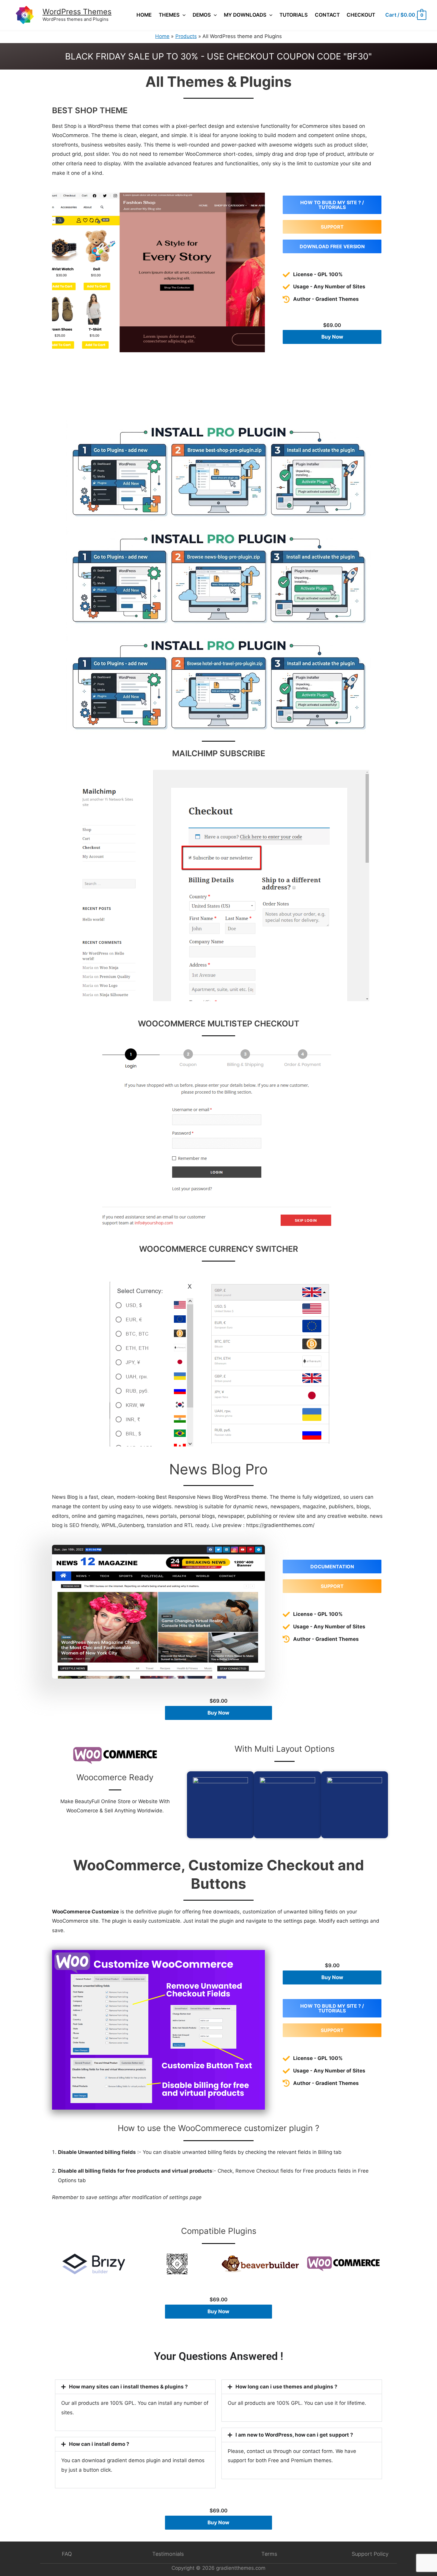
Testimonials (168, 2554)
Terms (269, 2554)
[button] (59, 299)
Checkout (361, 15)
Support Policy (370, 2554)
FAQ (67, 2554)
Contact (327, 15)
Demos (202, 15)
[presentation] (183, 15)
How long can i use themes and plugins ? (286, 2387)
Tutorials (294, 15)
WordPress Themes (77, 12)
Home (144, 15)
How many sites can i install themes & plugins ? (128, 2387)
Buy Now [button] (332, 337)
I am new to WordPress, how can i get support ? (294, 2435)
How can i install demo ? (99, 2444)
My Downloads (245, 15)
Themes (169, 15)
